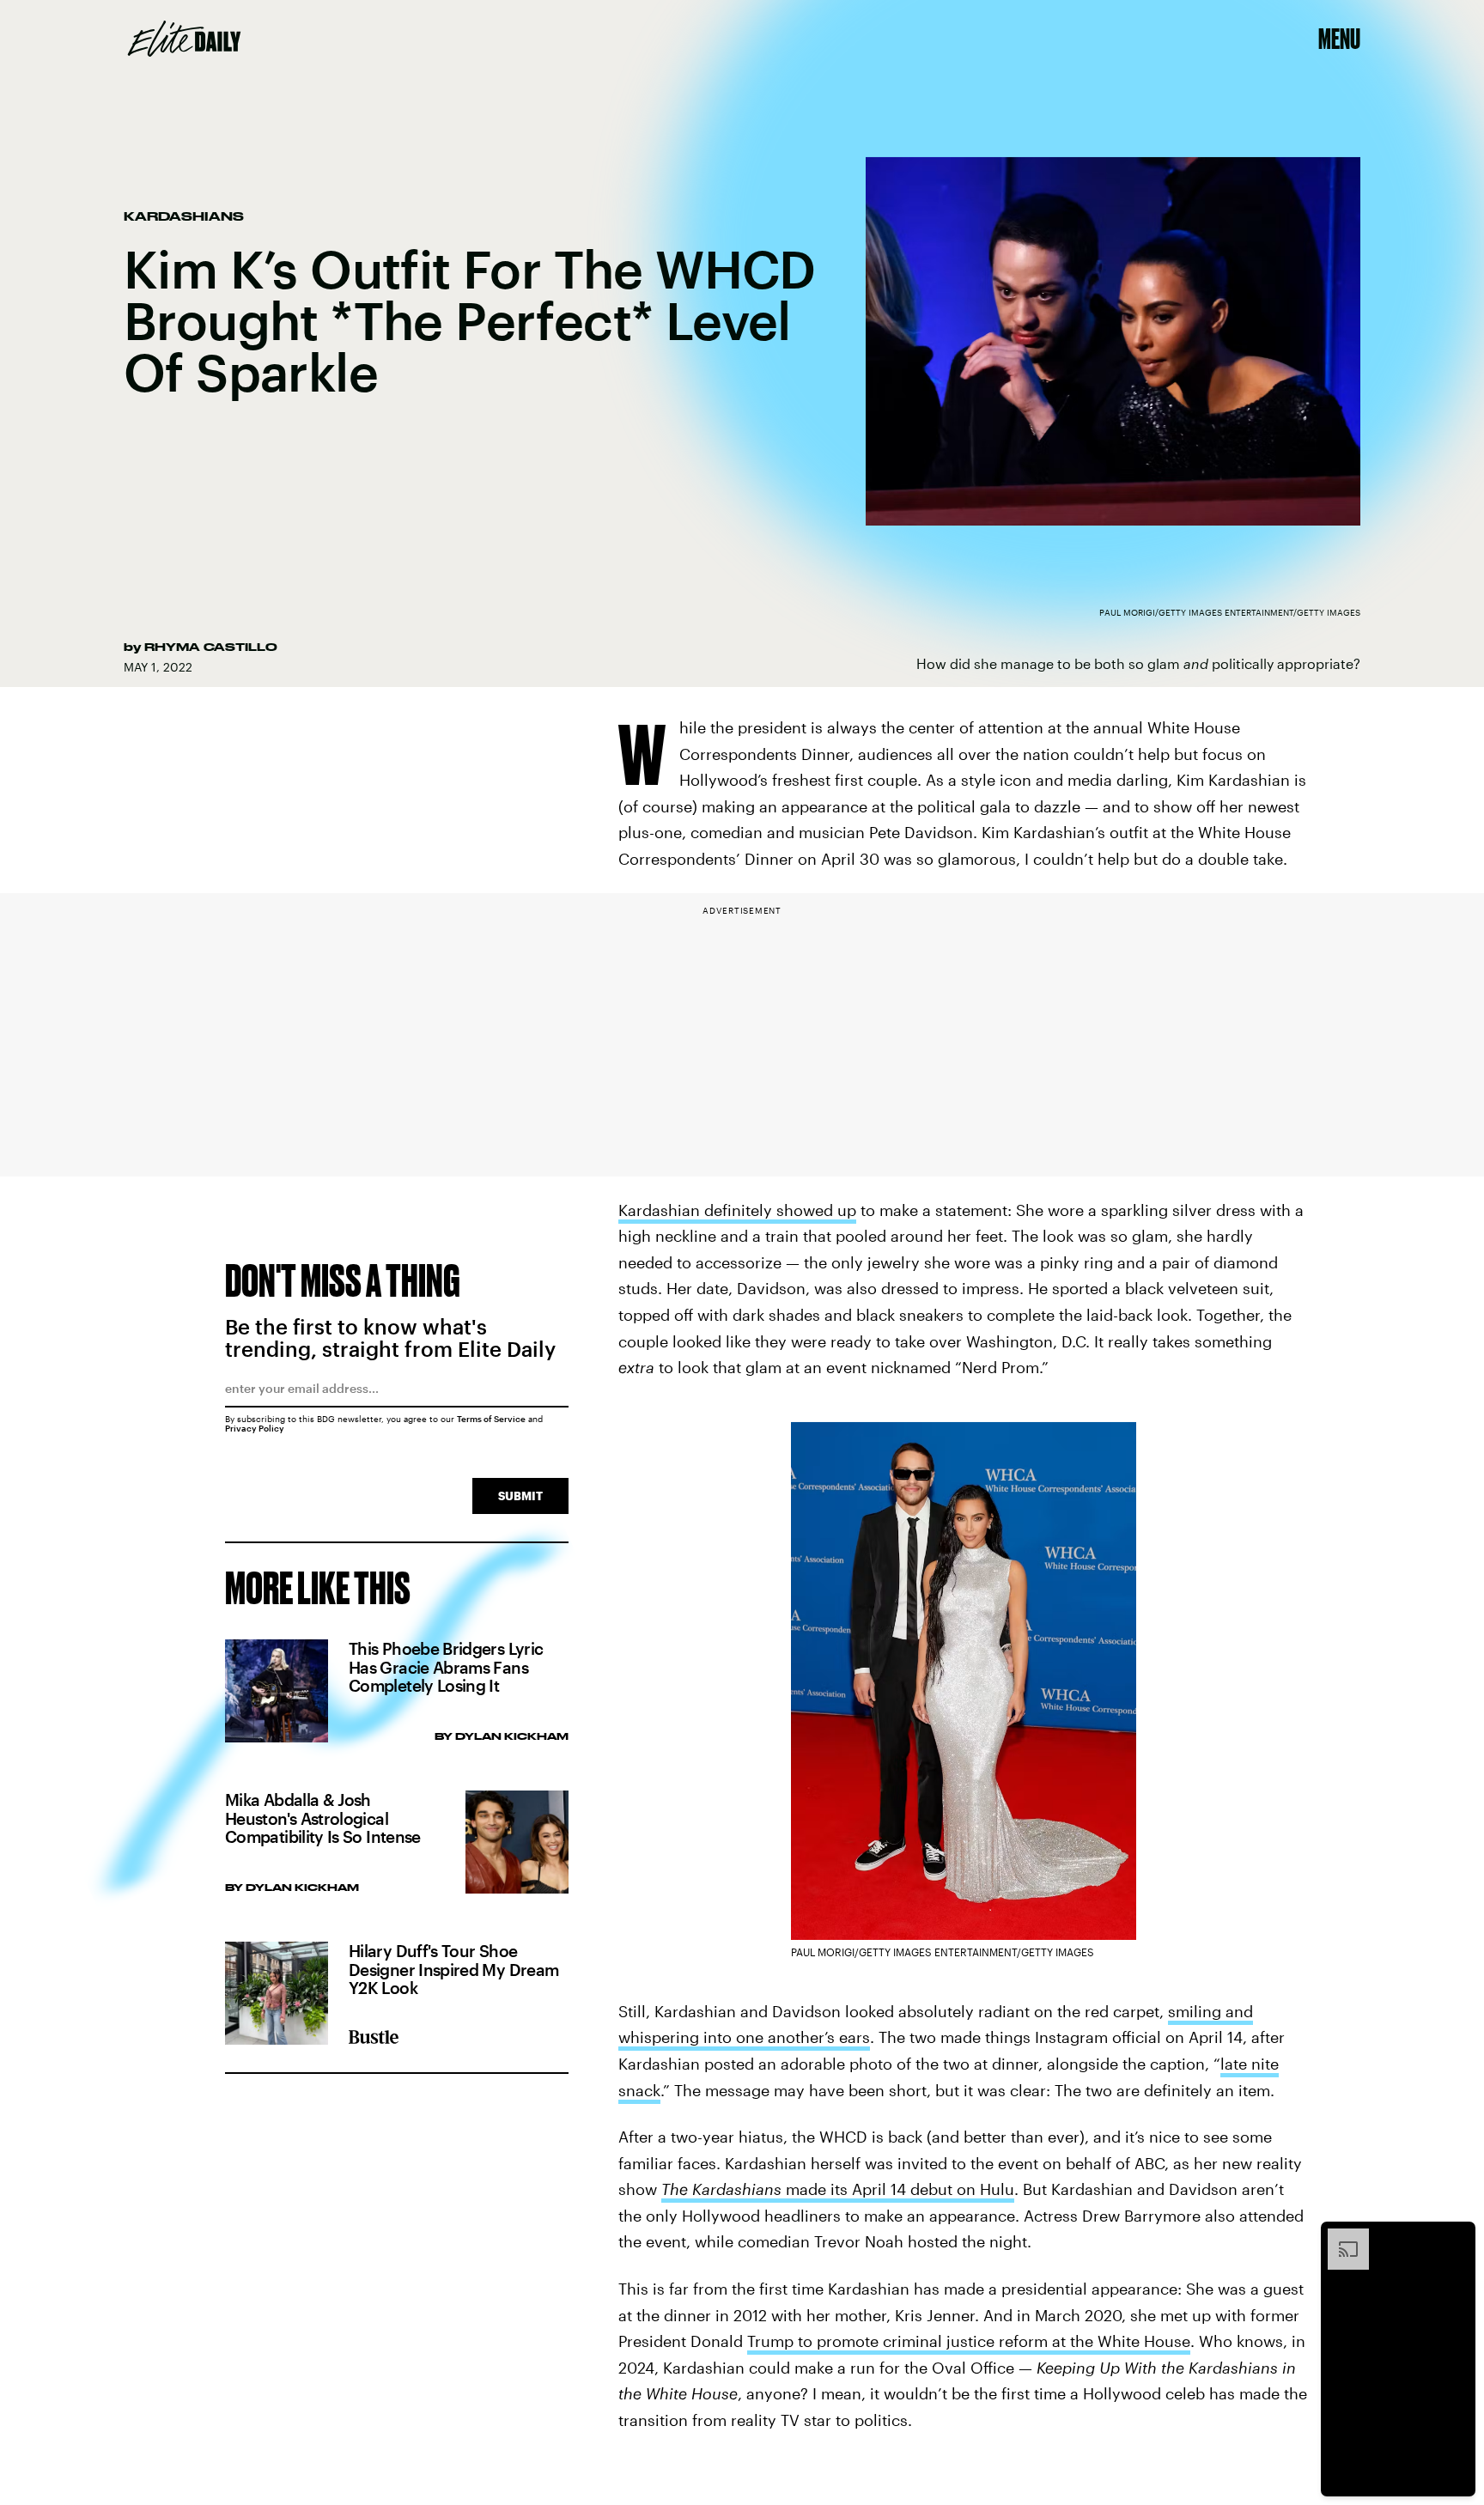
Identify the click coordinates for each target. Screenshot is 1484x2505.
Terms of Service (491, 1419)
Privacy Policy (255, 1428)
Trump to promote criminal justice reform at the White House (969, 2341)
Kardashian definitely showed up (737, 1210)
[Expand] (1340, 2237)
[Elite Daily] (184, 39)
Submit (520, 1496)
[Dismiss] (1457, 2237)
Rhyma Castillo (211, 647)
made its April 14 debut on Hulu (838, 2189)
